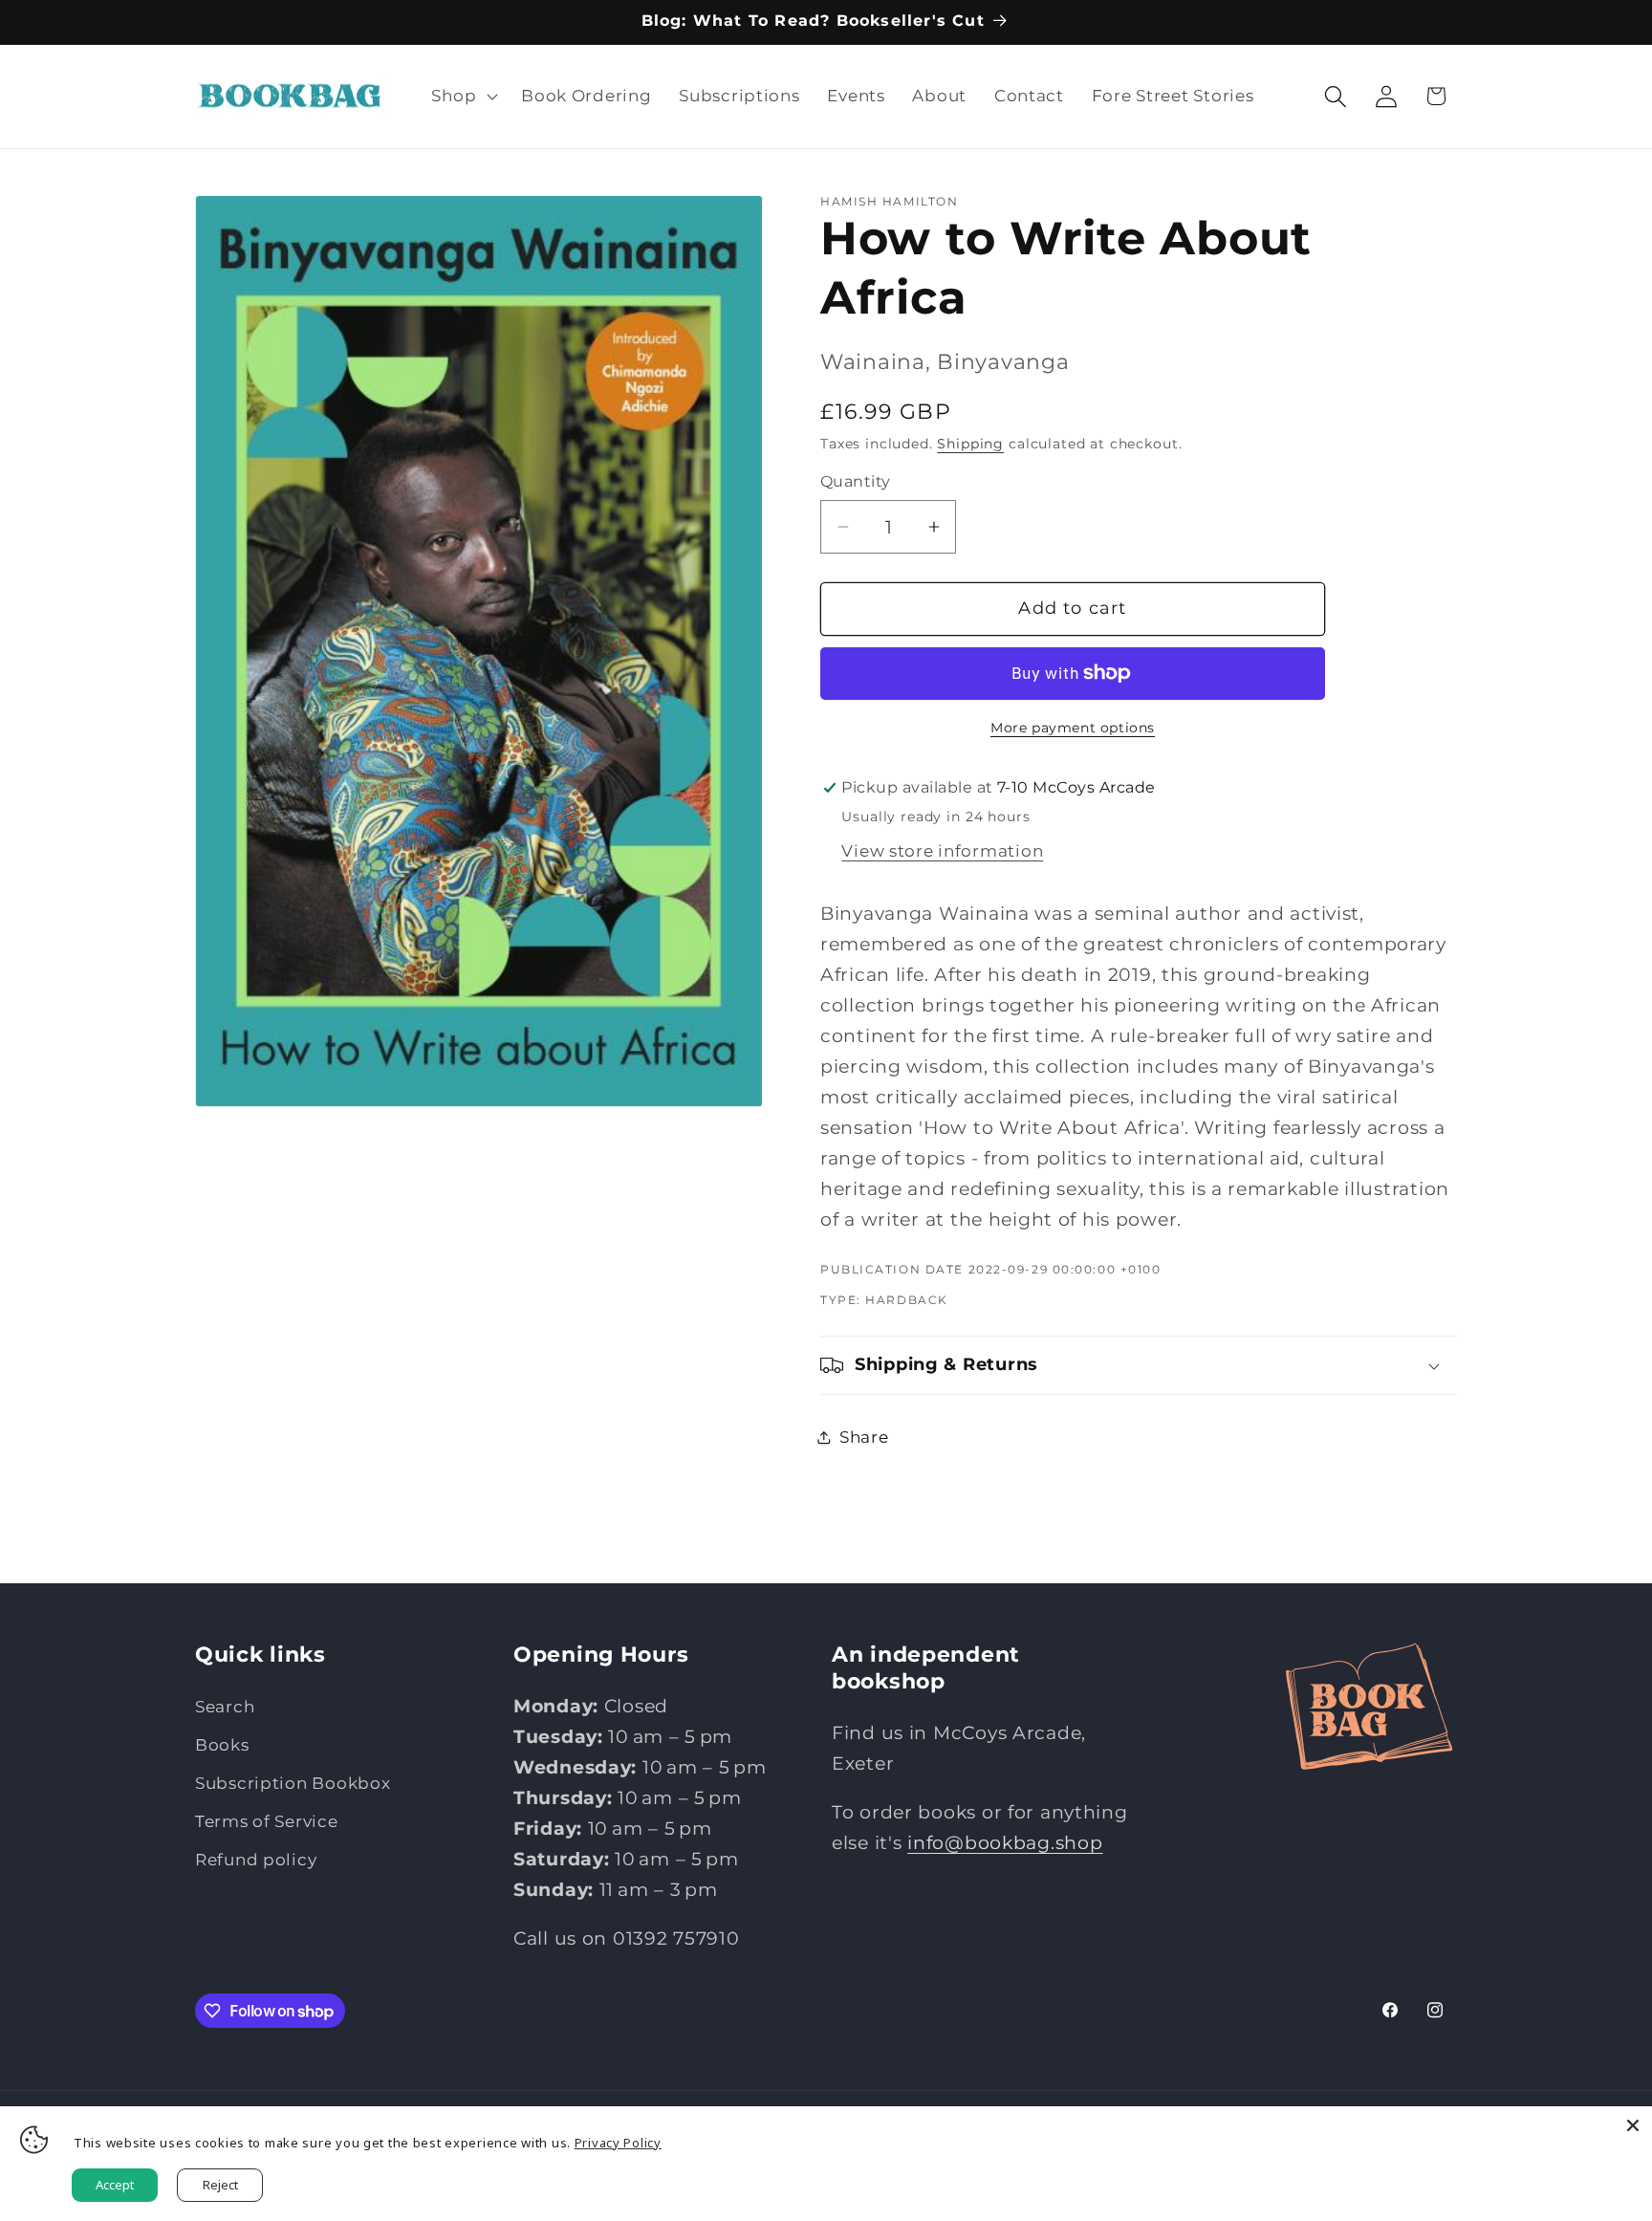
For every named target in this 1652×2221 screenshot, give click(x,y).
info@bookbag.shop (1005, 1842)
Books (222, 1745)
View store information (942, 851)
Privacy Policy (618, 2143)
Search (225, 1707)
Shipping (970, 444)
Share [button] (864, 1437)
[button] (463, 97)
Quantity (856, 481)
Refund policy (256, 1860)
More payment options (1073, 728)
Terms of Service (267, 1821)
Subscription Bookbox (293, 1783)
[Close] (1633, 2125)
